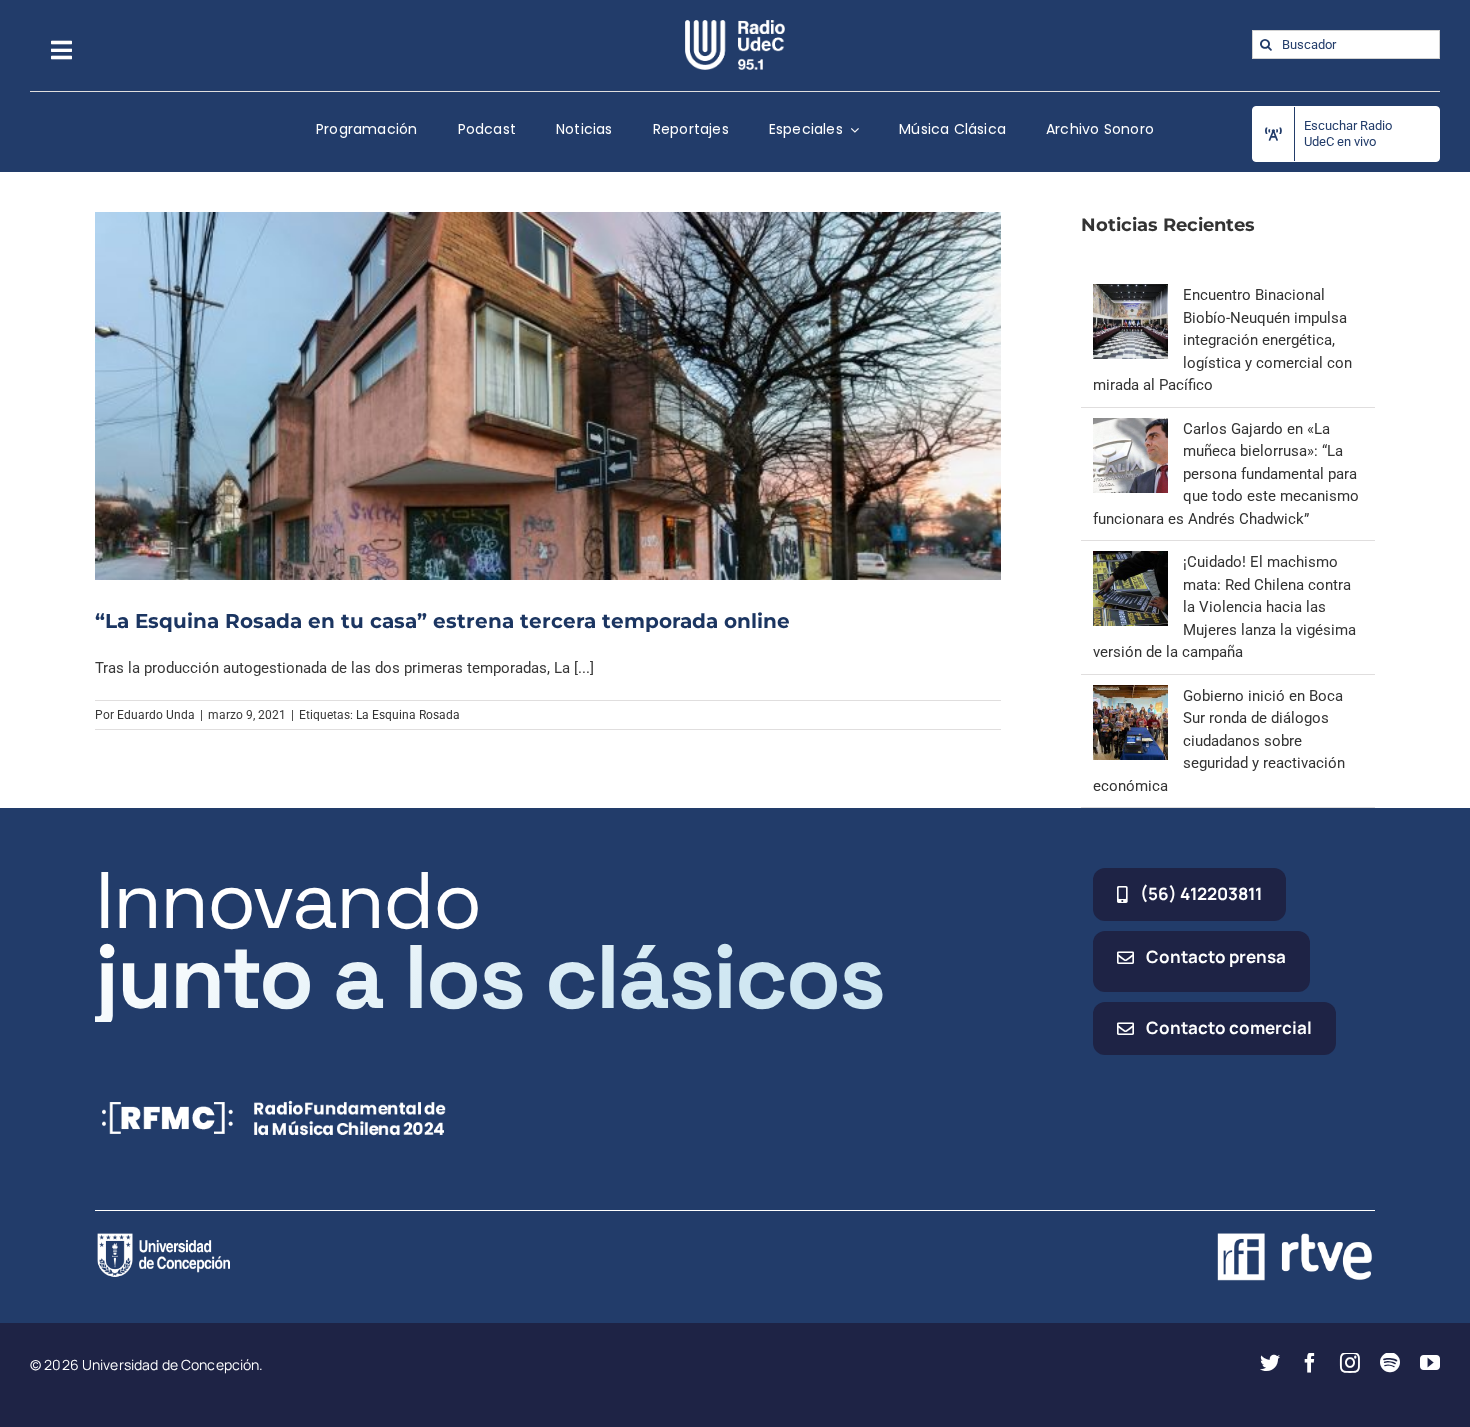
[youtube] (1430, 1363)
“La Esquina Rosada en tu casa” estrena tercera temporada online (442, 621)
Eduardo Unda (156, 715)
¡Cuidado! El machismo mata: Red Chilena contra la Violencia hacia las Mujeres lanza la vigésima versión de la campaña (1224, 607)
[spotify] (1390, 1363)
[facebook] (1310, 1363)
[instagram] (1350, 1363)
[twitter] (1270, 1363)
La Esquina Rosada (408, 715)
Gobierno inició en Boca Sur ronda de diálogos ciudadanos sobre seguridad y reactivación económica (1219, 741)
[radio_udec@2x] (735, 27)
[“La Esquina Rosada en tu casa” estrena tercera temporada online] (548, 396)
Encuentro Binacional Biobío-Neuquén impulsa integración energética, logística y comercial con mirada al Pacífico (1222, 340)
